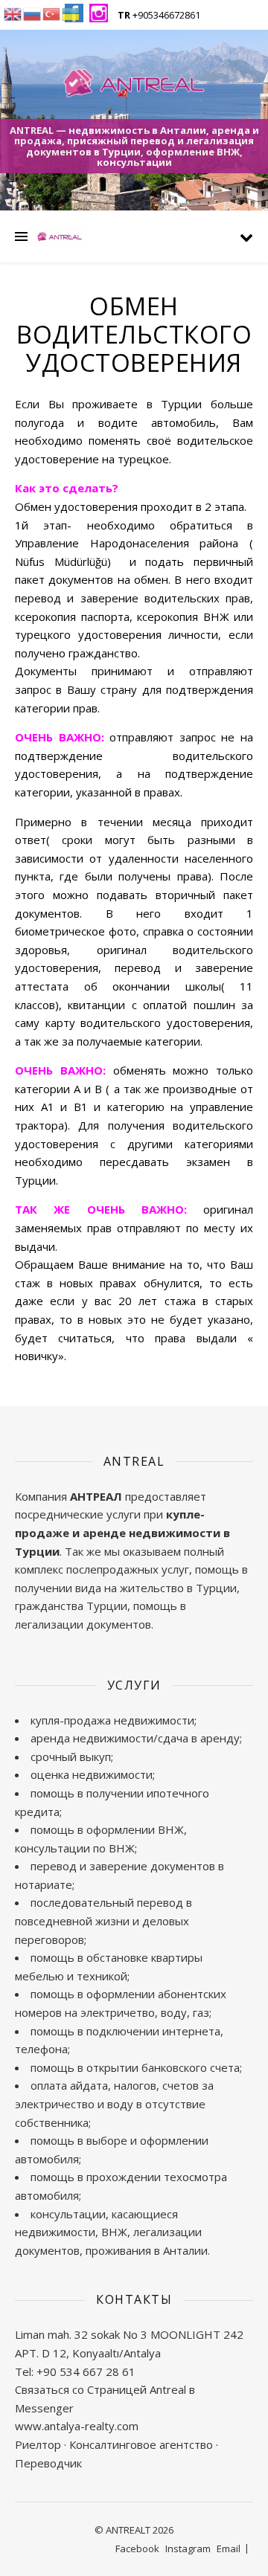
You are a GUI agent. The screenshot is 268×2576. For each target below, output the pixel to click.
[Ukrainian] (71, 13)
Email (229, 2548)
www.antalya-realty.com (77, 2426)
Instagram (188, 2548)
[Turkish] (52, 13)
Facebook (137, 2548)
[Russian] (33, 13)
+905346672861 (159, 15)
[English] (13, 13)
